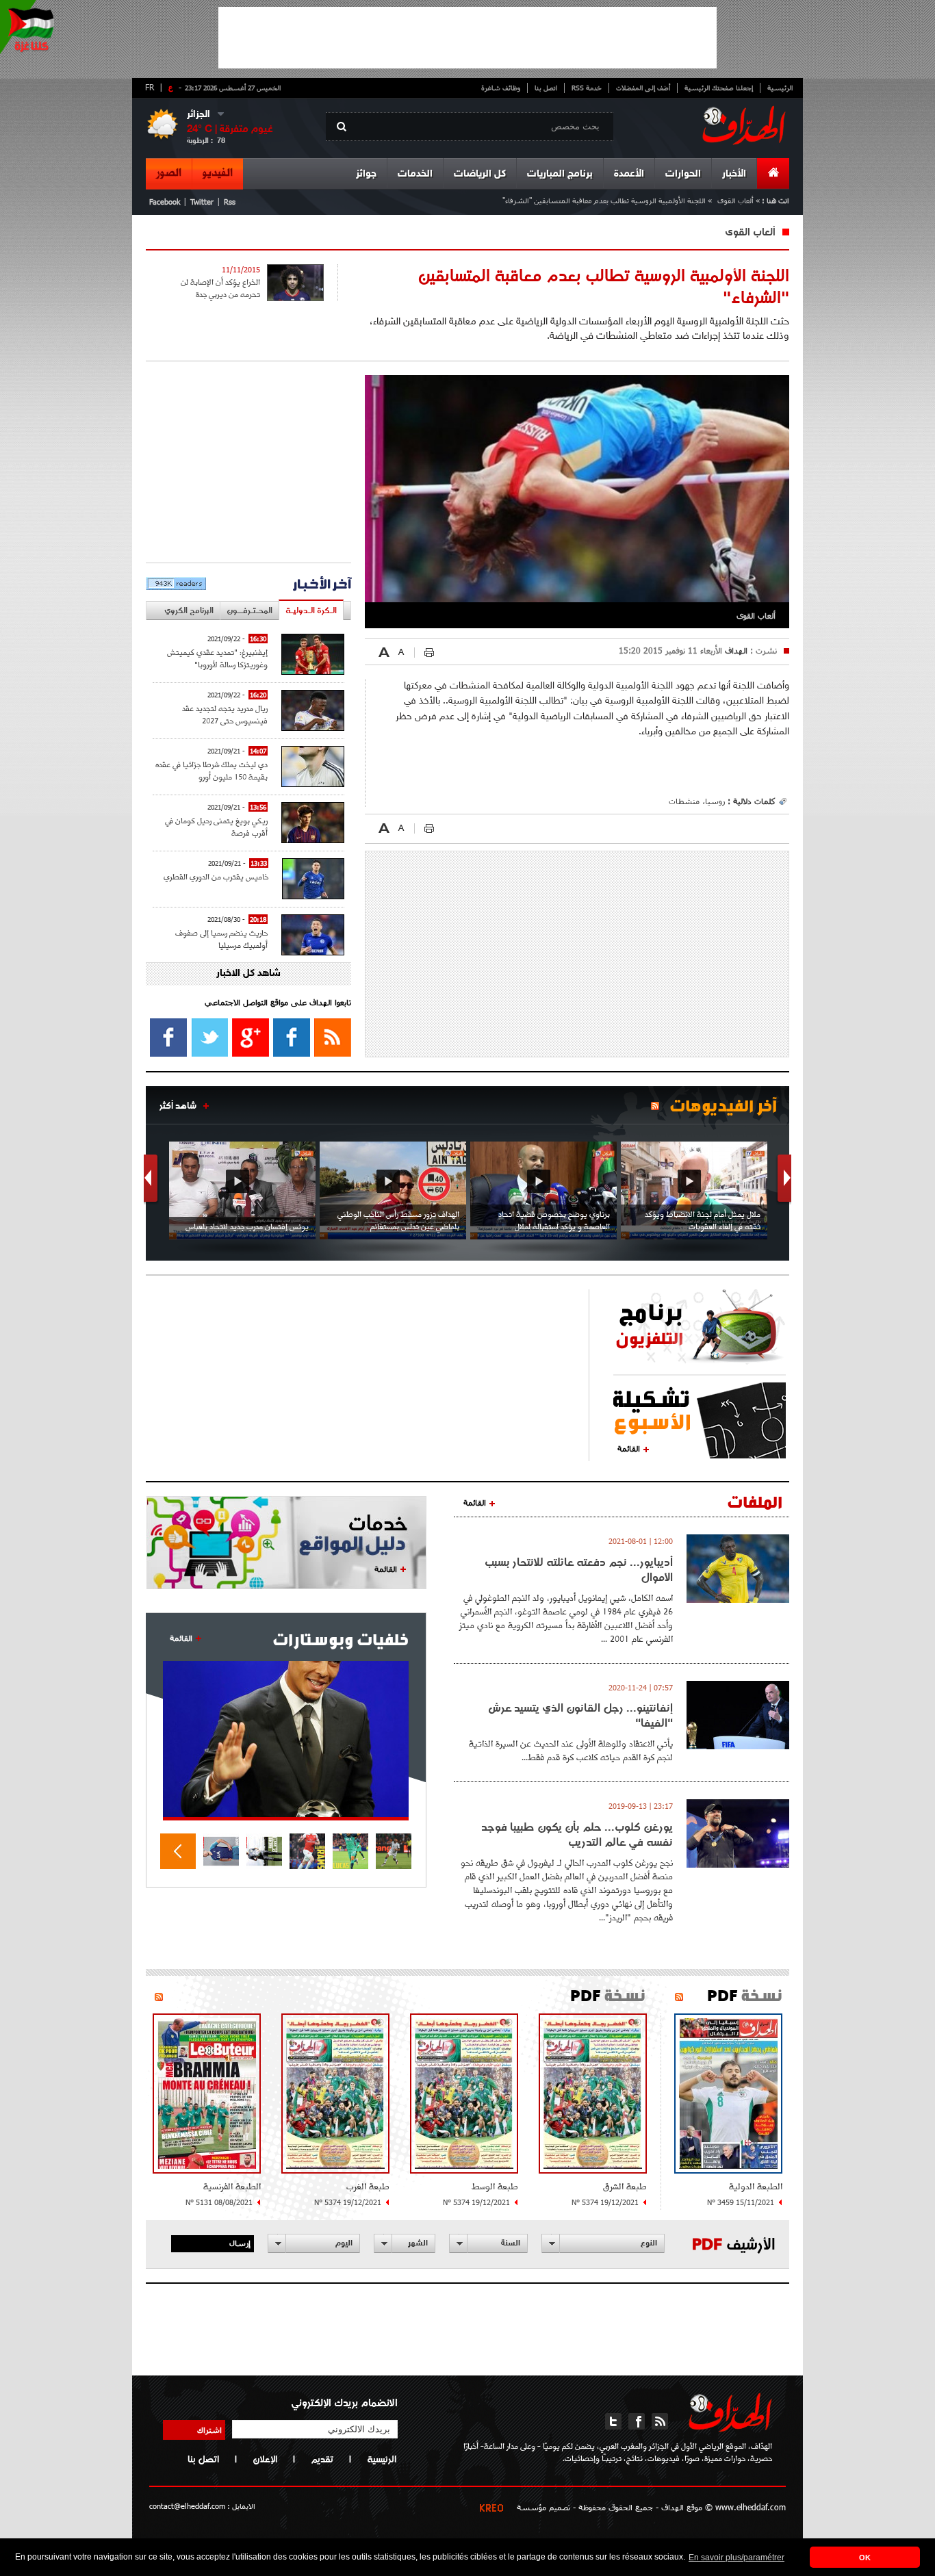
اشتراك (209, 2430)
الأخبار (734, 174)
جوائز (366, 174)
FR (150, 87)
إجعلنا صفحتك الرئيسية (719, 88)
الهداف (735, 650)
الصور (169, 173)
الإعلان (265, 2459)
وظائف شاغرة (501, 88)
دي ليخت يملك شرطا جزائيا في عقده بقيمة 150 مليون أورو (212, 770)
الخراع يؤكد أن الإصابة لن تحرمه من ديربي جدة (220, 288)
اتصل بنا (546, 88)
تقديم (322, 2459)
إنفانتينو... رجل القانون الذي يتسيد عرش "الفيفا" (580, 1715)
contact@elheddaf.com (187, 2506)
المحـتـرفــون (249, 610)
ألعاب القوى (735, 200)
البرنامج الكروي (189, 610)
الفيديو (218, 173)
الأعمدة (629, 174)
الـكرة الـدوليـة (311, 610)
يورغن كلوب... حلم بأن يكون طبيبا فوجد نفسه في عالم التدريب (577, 1834)
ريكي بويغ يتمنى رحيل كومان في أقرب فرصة (216, 826)
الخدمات (415, 174)
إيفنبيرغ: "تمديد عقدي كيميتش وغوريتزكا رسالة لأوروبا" (217, 658)
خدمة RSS (587, 88)
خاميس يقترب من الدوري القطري (216, 876)
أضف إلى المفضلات (643, 88)
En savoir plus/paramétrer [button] (737, 2558)
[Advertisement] (467, 38)
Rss (230, 202)
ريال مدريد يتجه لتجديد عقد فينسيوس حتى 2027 (225, 714)
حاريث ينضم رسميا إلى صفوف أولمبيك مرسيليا (221, 939)
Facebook (165, 202)
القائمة (629, 1448)
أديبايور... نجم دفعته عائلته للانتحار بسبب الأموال (579, 1569)
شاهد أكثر (178, 1105)
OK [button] (865, 2558)
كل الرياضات (480, 174)
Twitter (202, 202)
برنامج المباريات (560, 174)
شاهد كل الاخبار (248, 974)
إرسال (240, 2243)
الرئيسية (780, 88)
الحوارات (683, 174)
